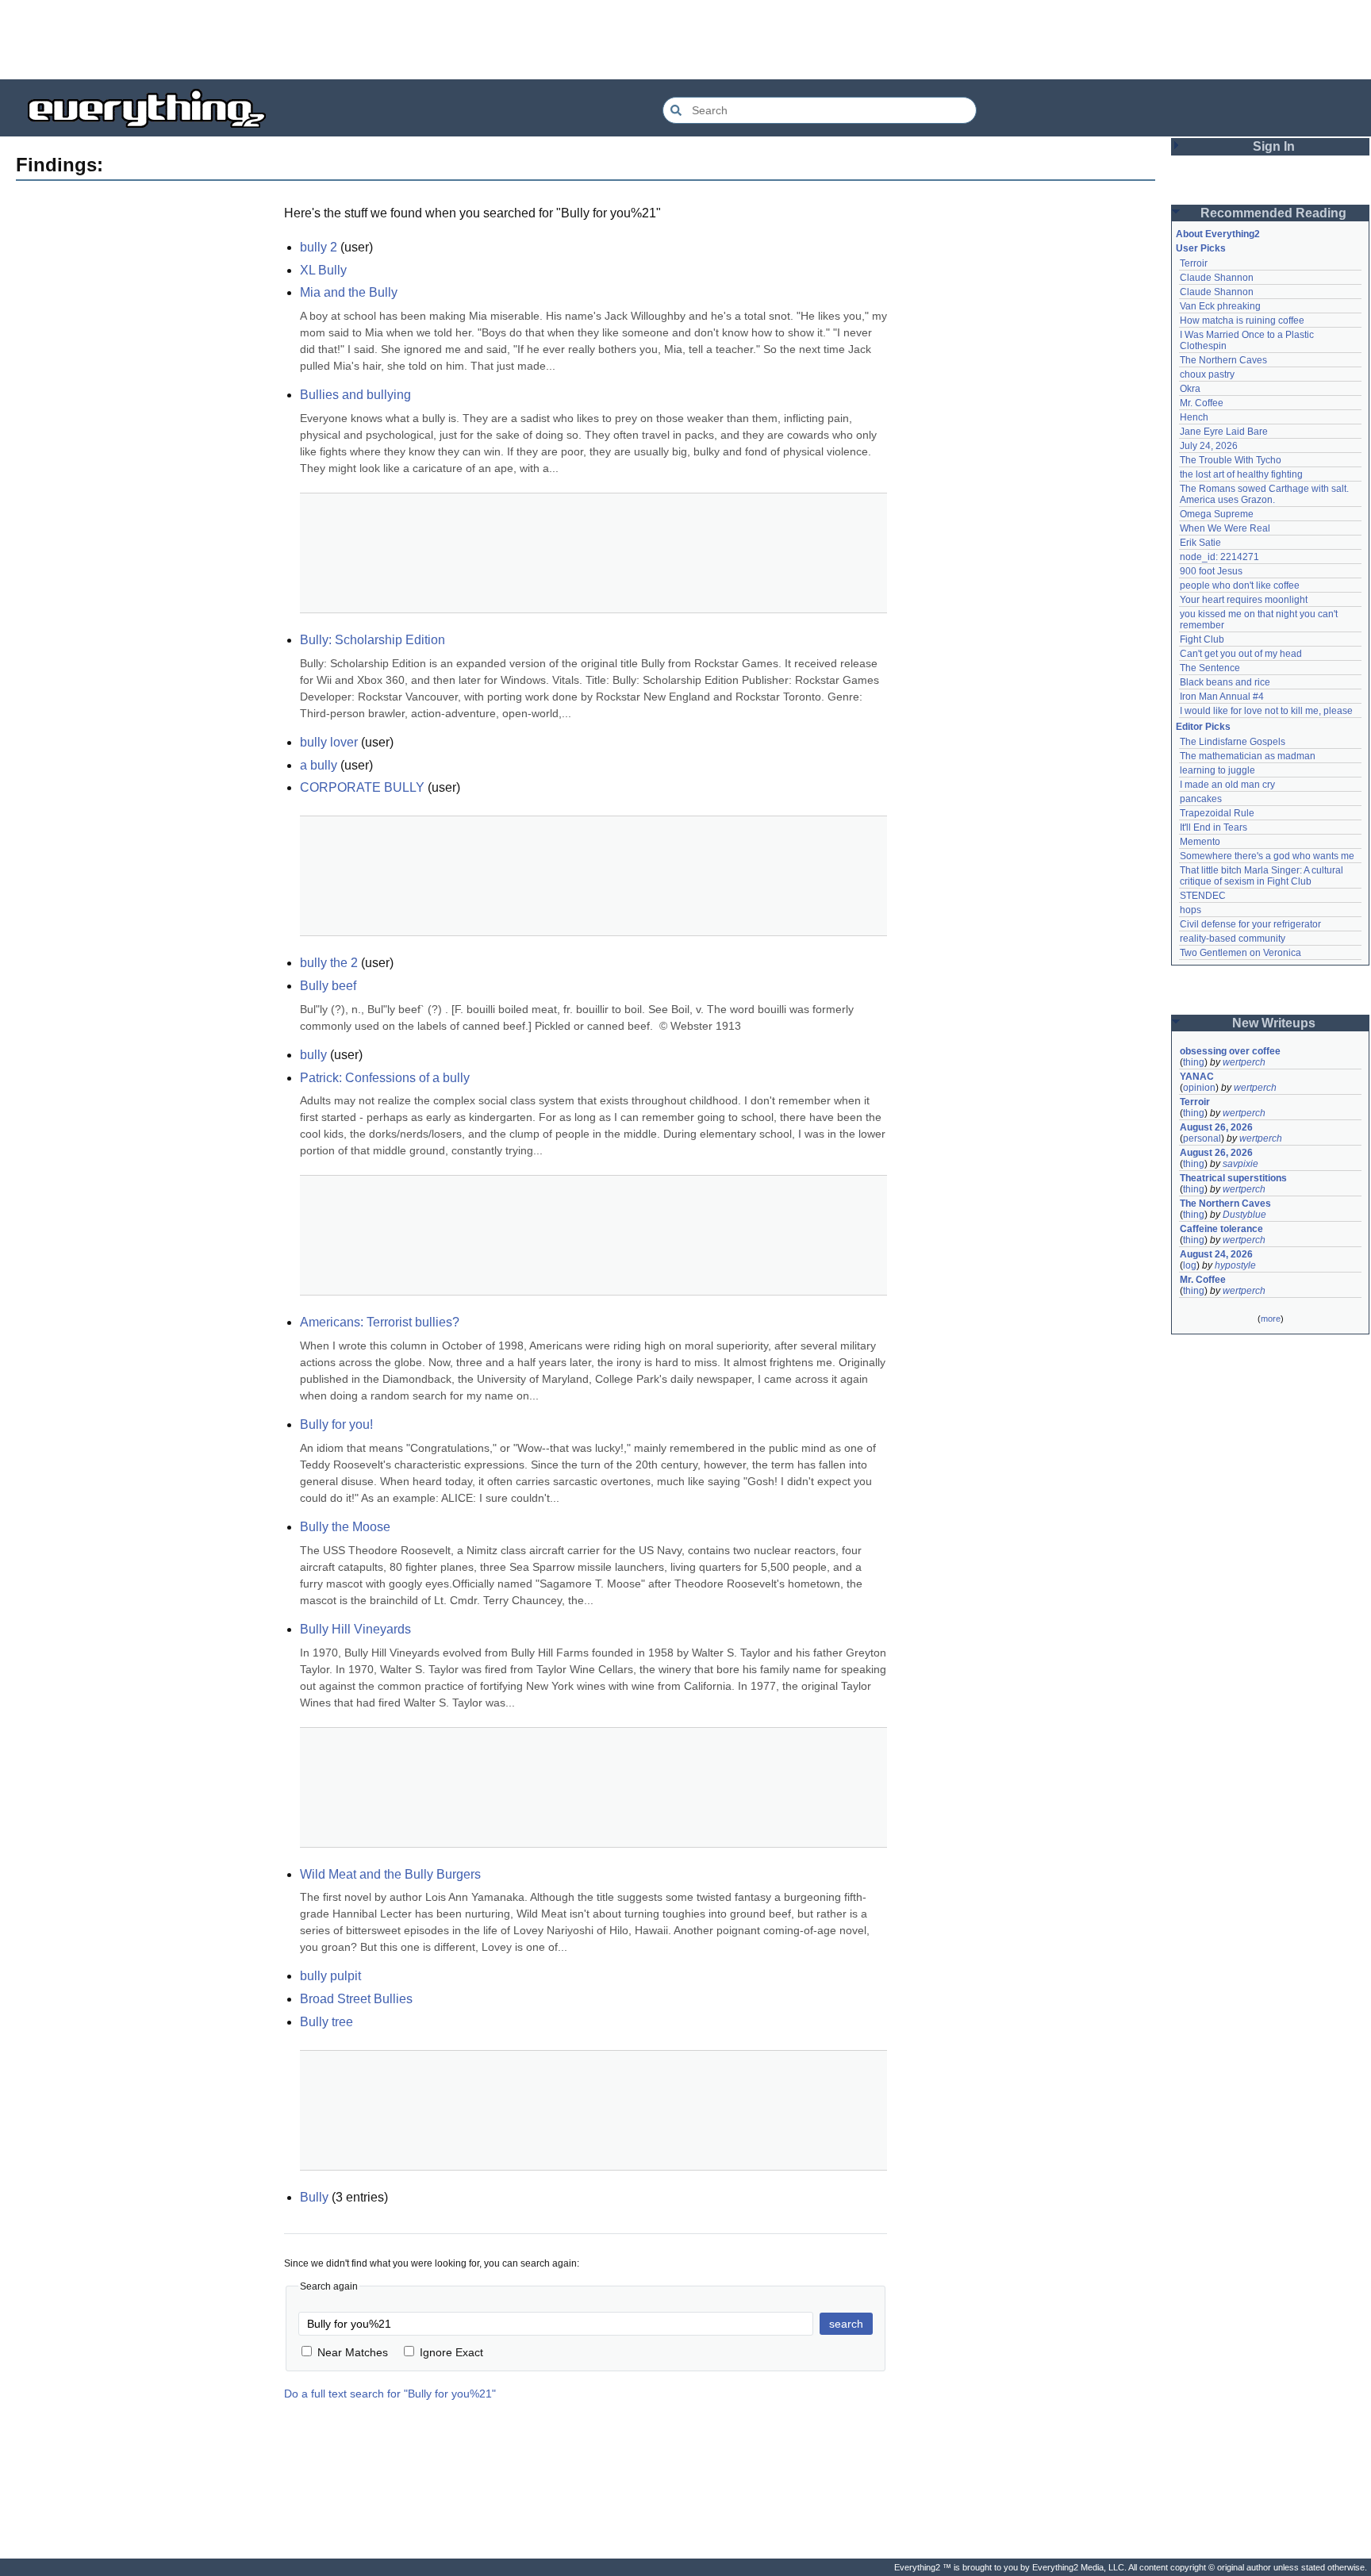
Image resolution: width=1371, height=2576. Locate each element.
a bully (319, 765)
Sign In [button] (1274, 146)
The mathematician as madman (1248, 756)
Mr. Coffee (1202, 403)
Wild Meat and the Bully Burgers (390, 1874)
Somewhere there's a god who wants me (1267, 856)
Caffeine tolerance (1221, 1229)
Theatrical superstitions (1233, 1178)
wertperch (1244, 1062)
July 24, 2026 (1209, 446)
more (1271, 1319)
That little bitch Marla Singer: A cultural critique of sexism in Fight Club (1263, 876)
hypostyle (1235, 1265)
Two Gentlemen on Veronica (1240, 953)
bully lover (329, 742)
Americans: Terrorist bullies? (380, 1322)
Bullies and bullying (355, 395)
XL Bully (323, 270)
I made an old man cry (1227, 785)
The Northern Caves (1223, 360)
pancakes (1201, 799)
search (846, 2324)
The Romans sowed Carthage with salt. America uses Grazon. (1265, 494)
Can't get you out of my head (1241, 654)
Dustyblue (1244, 1215)
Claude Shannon (1217, 278)
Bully (314, 2197)
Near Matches (353, 2352)
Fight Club (1202, 639)
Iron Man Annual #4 (1222, 697)
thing (1194, 1062)
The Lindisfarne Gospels (1233, 742)
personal (1202, 1138)
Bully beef (328, 986)
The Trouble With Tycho (1231, 460)
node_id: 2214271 (1219, 557)
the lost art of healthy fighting (1241, 474)
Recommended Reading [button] (1273, 213)
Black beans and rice (1225, 682)
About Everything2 (1218, 234)
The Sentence (1210, 668)
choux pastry (1207, 374)
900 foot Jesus (1211, 571)
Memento (1200, 842)
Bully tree (326, 2022)
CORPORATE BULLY (362, 787)
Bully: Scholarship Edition (373, 640)
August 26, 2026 (1216, 1127)
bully (313, 1055)
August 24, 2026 (1216, 1254)
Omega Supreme (1217, 514)
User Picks (1201, 248)
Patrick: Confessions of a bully (385, 1078)
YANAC (1197, 1077)
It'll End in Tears (1214, 827)
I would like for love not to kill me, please (1266, 711)
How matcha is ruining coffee (1242, 321)
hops (1191, 910)
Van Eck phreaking (1220, 306)
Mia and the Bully (349, 292)
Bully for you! (336, 1424)
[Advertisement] (685, 40)
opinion (1199, 1088)
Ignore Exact (451, 2352)
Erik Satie (1200, 543)
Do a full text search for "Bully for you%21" (390, 2394)
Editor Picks (1203, 727)
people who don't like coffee (1240, 585)
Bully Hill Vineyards (355, 1629)
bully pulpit (330, 1976)
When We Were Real (1225, 528)
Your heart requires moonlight (1244, 600)
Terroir (1194, 263)
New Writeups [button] (1274, 1023)
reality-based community (1233, 939)
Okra (1190, 389)
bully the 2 (329, 963)
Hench (1194, 417)
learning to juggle (1217, 770)
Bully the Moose (345, 1527)
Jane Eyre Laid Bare (1224, 432)
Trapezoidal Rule (1217, 813)
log (1190, 1265)
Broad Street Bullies (356, 1999)
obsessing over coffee (1230, 1051)
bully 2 (319, 247)
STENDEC (1203, 896)
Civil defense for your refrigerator (1250, 924)
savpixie (1240, 1164)
